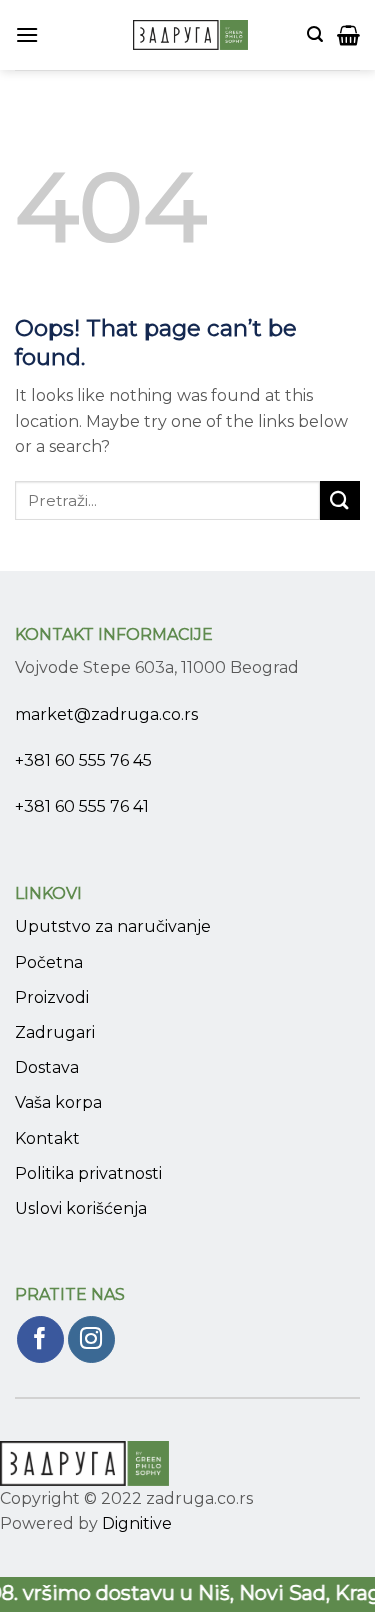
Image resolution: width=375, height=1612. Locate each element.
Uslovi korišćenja (81, 1208)
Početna (49, 962)
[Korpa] (348, 35)
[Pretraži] (315, 34)
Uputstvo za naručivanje (113, 926)
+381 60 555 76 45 (83, 760)
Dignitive (137, 1523)
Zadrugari (55, 1032)
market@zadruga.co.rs (106, 714)
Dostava (47, 1067)
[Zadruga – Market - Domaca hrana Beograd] (190, 35)
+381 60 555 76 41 (82, 806)
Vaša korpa (58, 1102)
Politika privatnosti (88, 1173)
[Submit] (340, 500)
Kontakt (47, 1138)
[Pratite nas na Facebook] (40, 1339)
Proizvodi (52, 997)
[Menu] (27, 34)
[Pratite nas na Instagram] (91, 1339)
